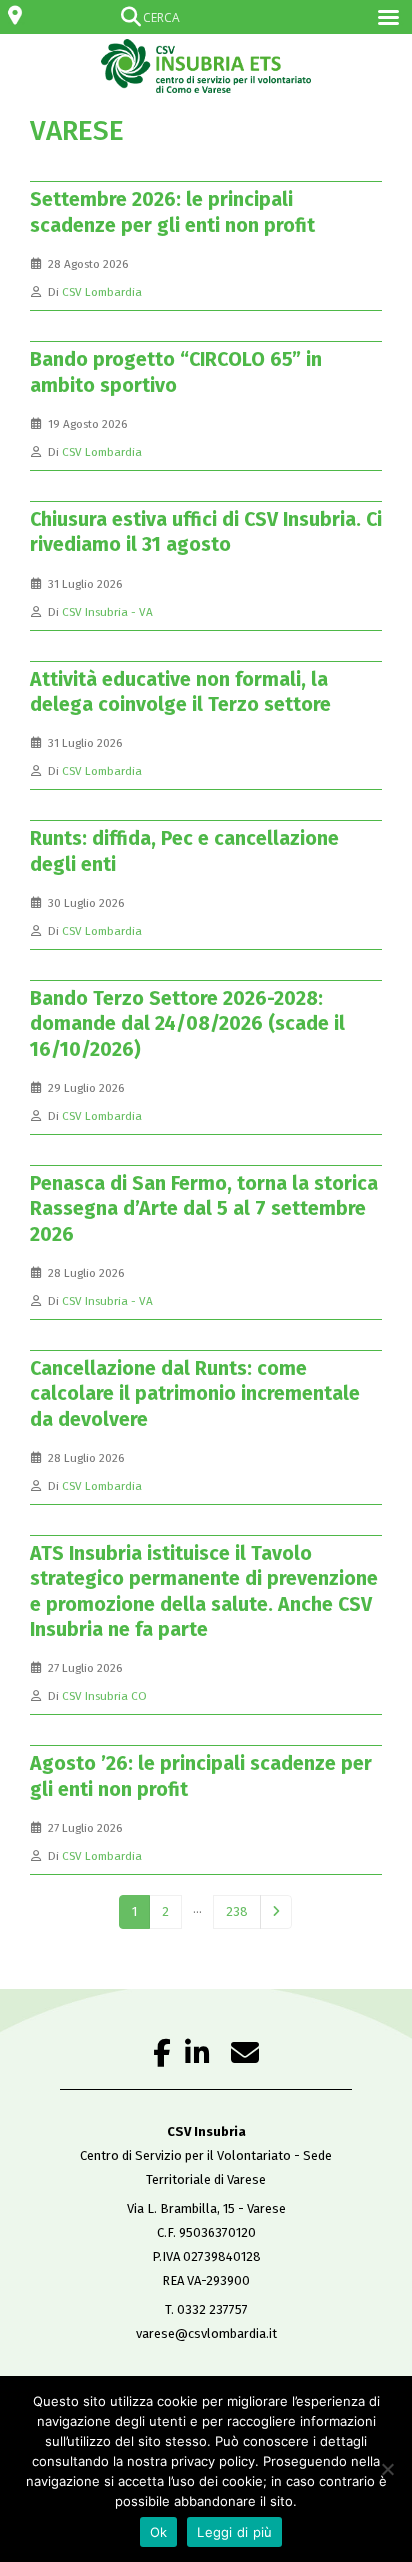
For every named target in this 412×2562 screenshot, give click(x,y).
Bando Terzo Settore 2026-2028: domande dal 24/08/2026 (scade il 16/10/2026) (187, 1024)
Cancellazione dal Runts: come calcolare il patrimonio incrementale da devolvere (195, 1394)
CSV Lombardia (102, 292)
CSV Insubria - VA (107, 612)
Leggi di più (234, 2532)
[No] (387, 2469)
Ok (159, 2532)
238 (237, 1911)
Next (276, 1912)
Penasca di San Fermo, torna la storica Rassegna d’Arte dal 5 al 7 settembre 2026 (204, 1209)
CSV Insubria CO (104, 1696)
